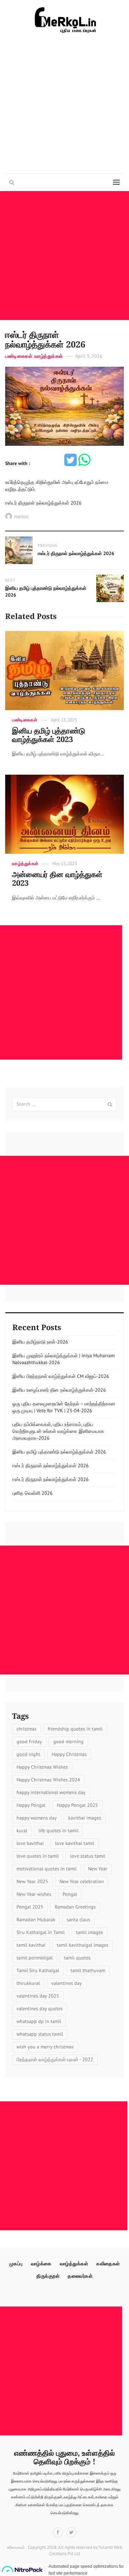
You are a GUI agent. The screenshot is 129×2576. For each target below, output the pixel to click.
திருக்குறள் (48, 2276)
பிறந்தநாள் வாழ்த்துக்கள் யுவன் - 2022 (55, 2059)
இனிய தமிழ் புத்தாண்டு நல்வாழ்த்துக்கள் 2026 (59, 1452)
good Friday (29, 1742)
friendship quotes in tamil (75, 1729)
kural (22, 1831)
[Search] (110, 1104)
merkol (21, 517)
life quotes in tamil (58, 1831)
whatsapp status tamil (40, 2034)
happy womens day (37, 1818)
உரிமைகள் (16, 2547)
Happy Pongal (31, 1805)
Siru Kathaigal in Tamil (41, 1932)
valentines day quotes (40, 2009)
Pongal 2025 (30, 1907)
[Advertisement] (64, 104)
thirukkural (28, 1983)
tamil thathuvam (88, 1970)
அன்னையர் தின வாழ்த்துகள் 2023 (57, 879)
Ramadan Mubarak (36, 1920)
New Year (98, 1869)
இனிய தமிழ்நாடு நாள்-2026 (40, 1342)
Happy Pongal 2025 (77, 1805)
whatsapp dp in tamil (39, 2021)
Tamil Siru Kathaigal (38, 1970)
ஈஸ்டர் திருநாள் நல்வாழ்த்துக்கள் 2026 (51, 1466)
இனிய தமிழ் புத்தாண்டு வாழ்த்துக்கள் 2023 (49, 735)
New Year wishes (34, 1894)
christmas (26, 1729)
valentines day (67, 1983)
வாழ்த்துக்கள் (49, 356)
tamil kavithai (31, 1945)
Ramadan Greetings (75, 1907)
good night (28, 1754)
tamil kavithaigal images (83, 1945)
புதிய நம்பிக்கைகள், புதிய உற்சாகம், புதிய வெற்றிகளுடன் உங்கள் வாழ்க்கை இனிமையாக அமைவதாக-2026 (58, 1431)
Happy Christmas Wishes (42, 1767)
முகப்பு (16, 2264)
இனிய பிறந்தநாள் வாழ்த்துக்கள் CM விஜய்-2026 (61, 1376)
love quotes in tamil (38, 1856)
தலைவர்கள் (80, 2276)
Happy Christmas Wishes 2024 (48, 1780)
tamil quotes (77, 1958)
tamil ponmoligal (35, 1958)
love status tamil (88, 1856)
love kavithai (30, 1843)
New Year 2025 (32, 1881)
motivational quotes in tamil (47, 1869)
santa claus (78, 1920)
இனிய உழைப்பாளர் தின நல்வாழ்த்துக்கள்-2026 (59, 1390)
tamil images (89, 1932)
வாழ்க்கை (41, 2264)
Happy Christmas (69, 1754)
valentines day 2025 (38, 1996)
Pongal (70, 1894)
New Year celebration (82, 1881)
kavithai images (85, 1818)
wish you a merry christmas (45, 2047)
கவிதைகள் (108, 2264)
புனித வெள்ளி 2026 (33, 1493)
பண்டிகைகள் (19, 356)
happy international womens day (51, 1792)
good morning (68, 1742)
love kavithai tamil (75, 1843)
